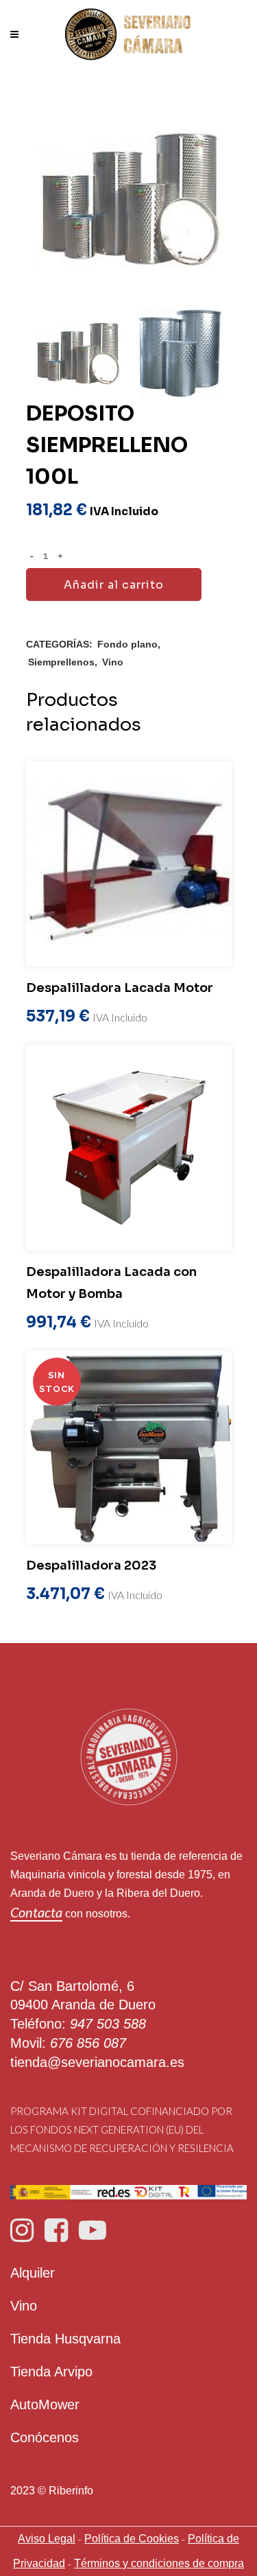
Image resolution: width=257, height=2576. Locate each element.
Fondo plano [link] (127, 644)
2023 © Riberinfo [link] (52, 2491)
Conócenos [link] (45, 2437)
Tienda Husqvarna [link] (65, 2339)
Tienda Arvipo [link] (51, 2372)
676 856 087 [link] (88, 2043)
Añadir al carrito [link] (114, 585)
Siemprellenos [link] (61, 662)
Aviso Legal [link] (47, 2539)
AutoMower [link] (45, 2404)
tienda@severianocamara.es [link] (97, 2062)
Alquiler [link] (33, 2273)
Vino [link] (113, 662)
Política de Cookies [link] (132, 2539)
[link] (128, 34)
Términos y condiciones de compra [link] (159, 2563)
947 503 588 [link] (108, 2024)
